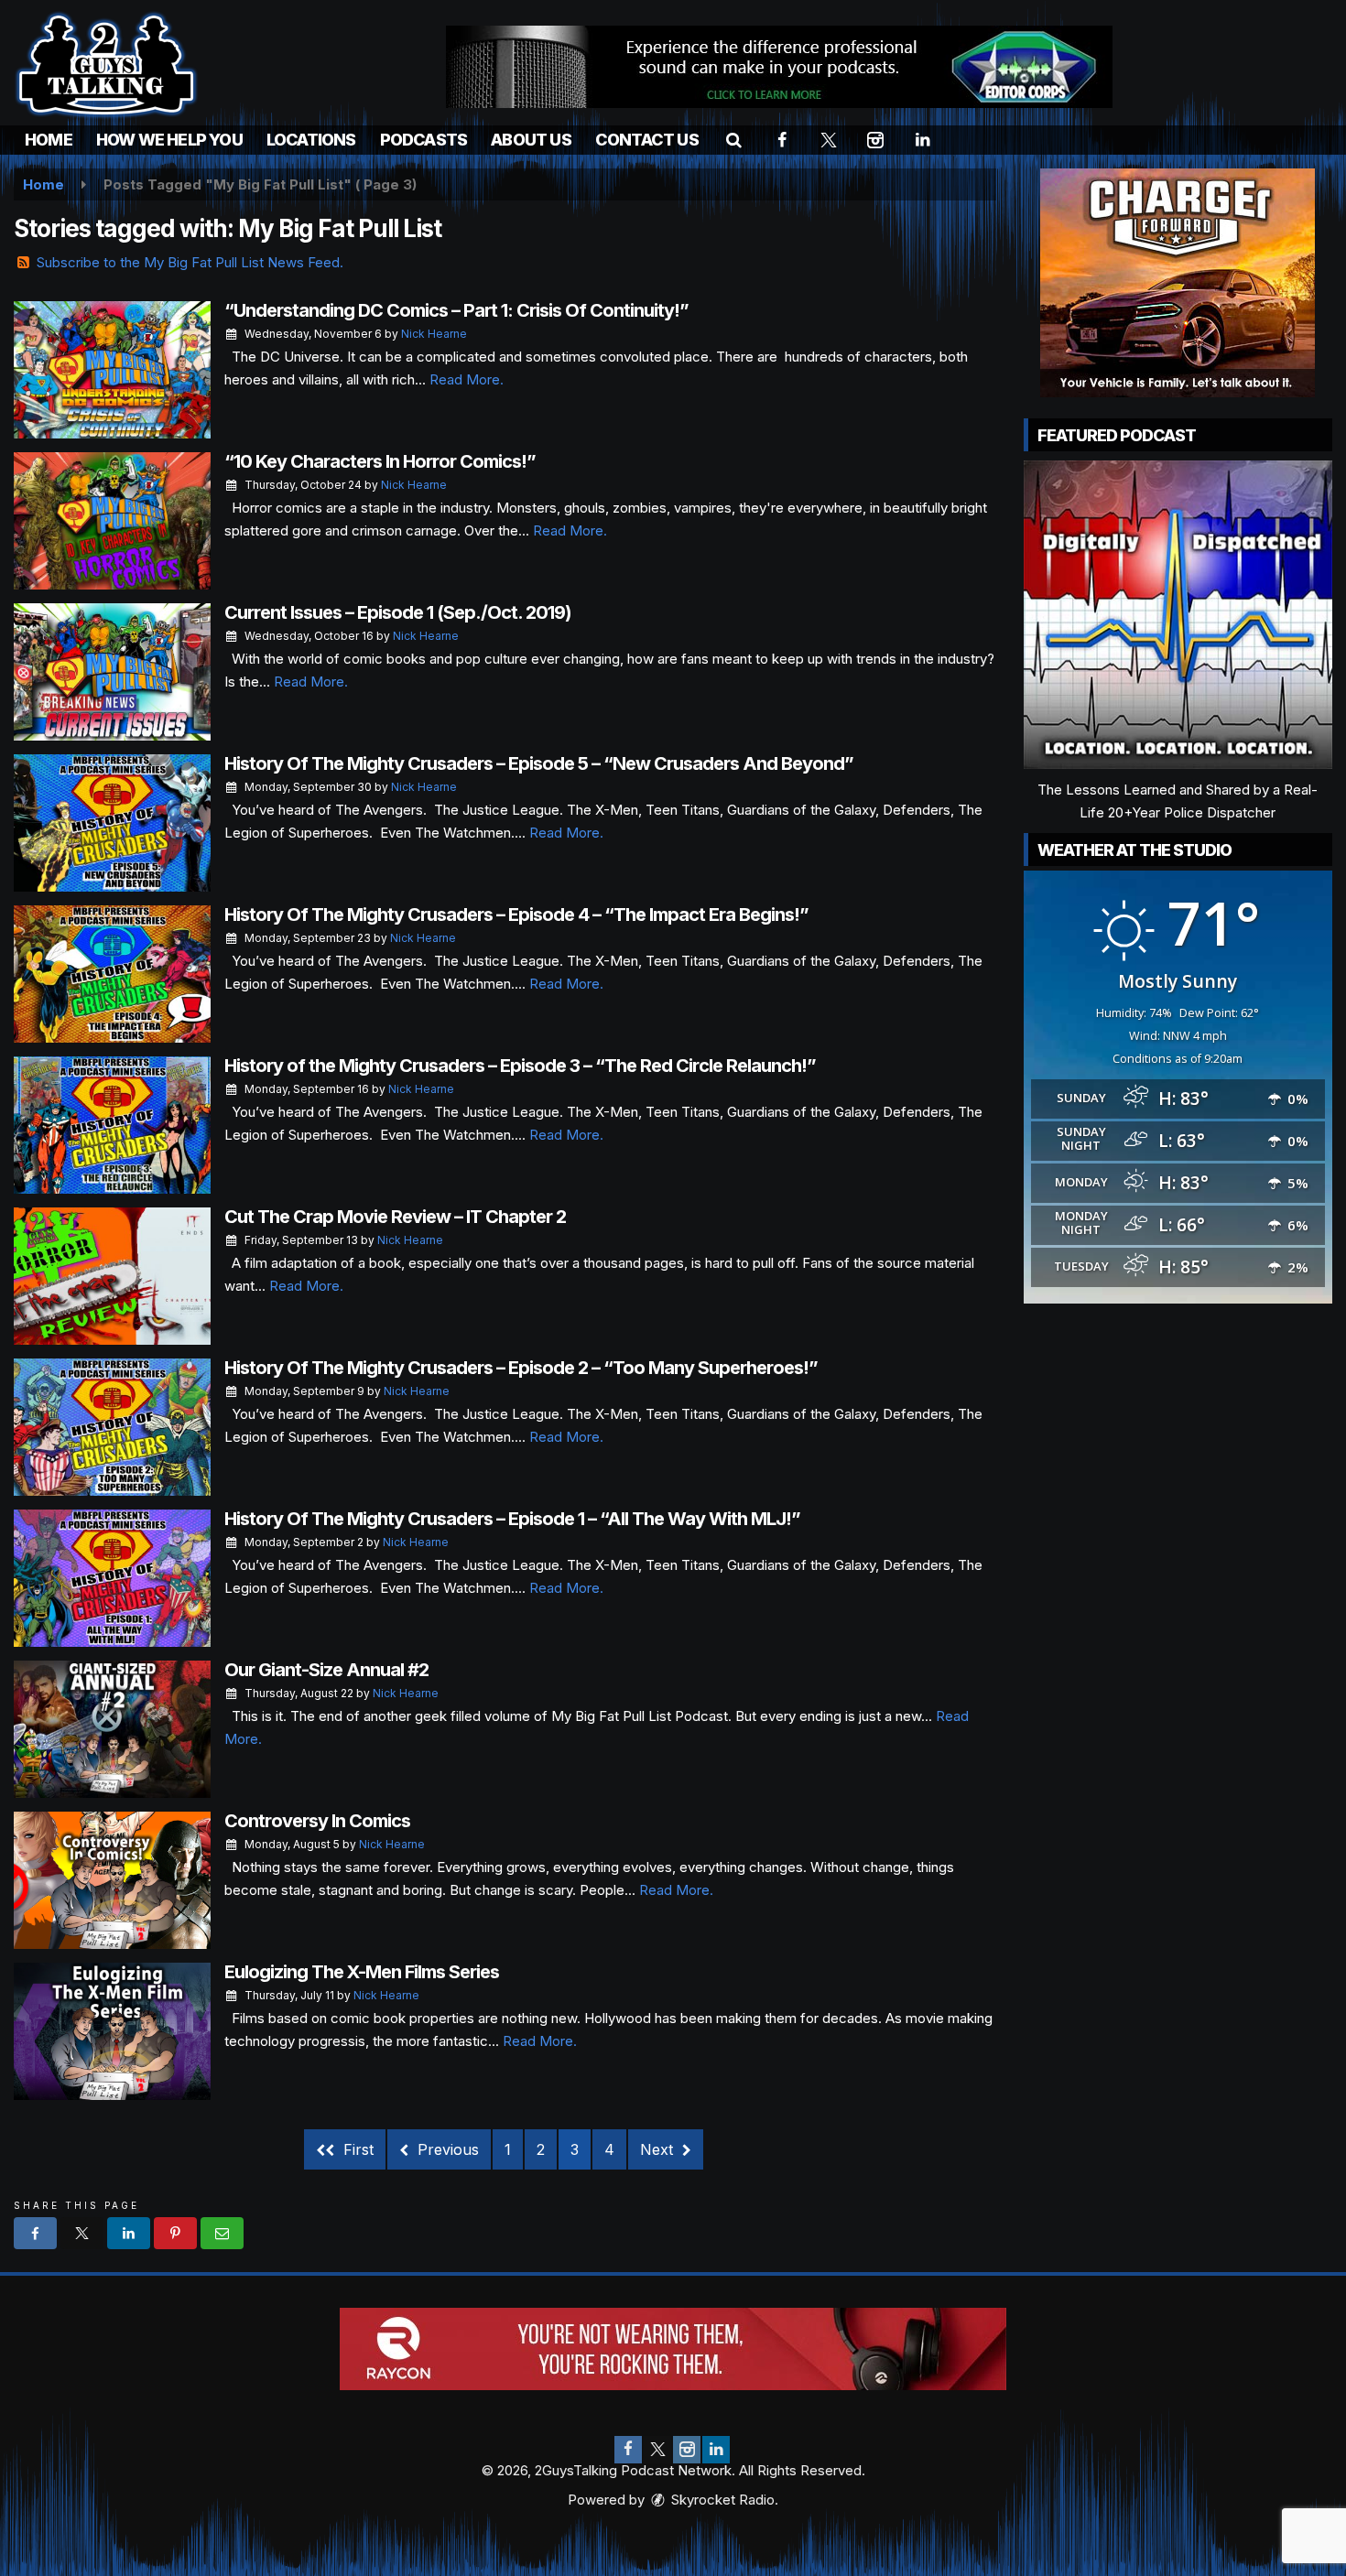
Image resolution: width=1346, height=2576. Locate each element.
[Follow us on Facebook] (628, 2450)
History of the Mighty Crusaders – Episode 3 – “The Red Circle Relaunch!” (520, 1066)
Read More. (467, 379)
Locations (311, 140)
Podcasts (424, 140)
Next (659, 2149)
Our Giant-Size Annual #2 (326, 1670)
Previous (446, 2149)
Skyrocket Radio (721, 2500)
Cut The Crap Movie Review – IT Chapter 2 (395, 1217)
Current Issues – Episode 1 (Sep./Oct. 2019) (398, 612)
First (356, 2149)
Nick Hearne (434, 334)
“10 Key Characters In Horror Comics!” (380, 461)
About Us (531, 140)
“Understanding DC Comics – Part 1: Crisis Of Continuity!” (456, 310)
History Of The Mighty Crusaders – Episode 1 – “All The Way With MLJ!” (512, 1519)
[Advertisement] (779, 67)
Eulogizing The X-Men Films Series (362, 1972)
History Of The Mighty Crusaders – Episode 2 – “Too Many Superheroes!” (521, 1368)
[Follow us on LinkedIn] (716, 2450)
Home (49, 140)
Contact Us (647, 140)
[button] (734, 140)
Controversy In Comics (317, 1821)
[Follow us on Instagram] (687, 2450)
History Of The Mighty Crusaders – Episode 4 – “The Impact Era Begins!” (516, 915)
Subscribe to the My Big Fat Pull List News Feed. (190, 262)
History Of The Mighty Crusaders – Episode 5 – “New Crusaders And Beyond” (539, 763)
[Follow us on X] (657, 2450)
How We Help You (169, 140)
